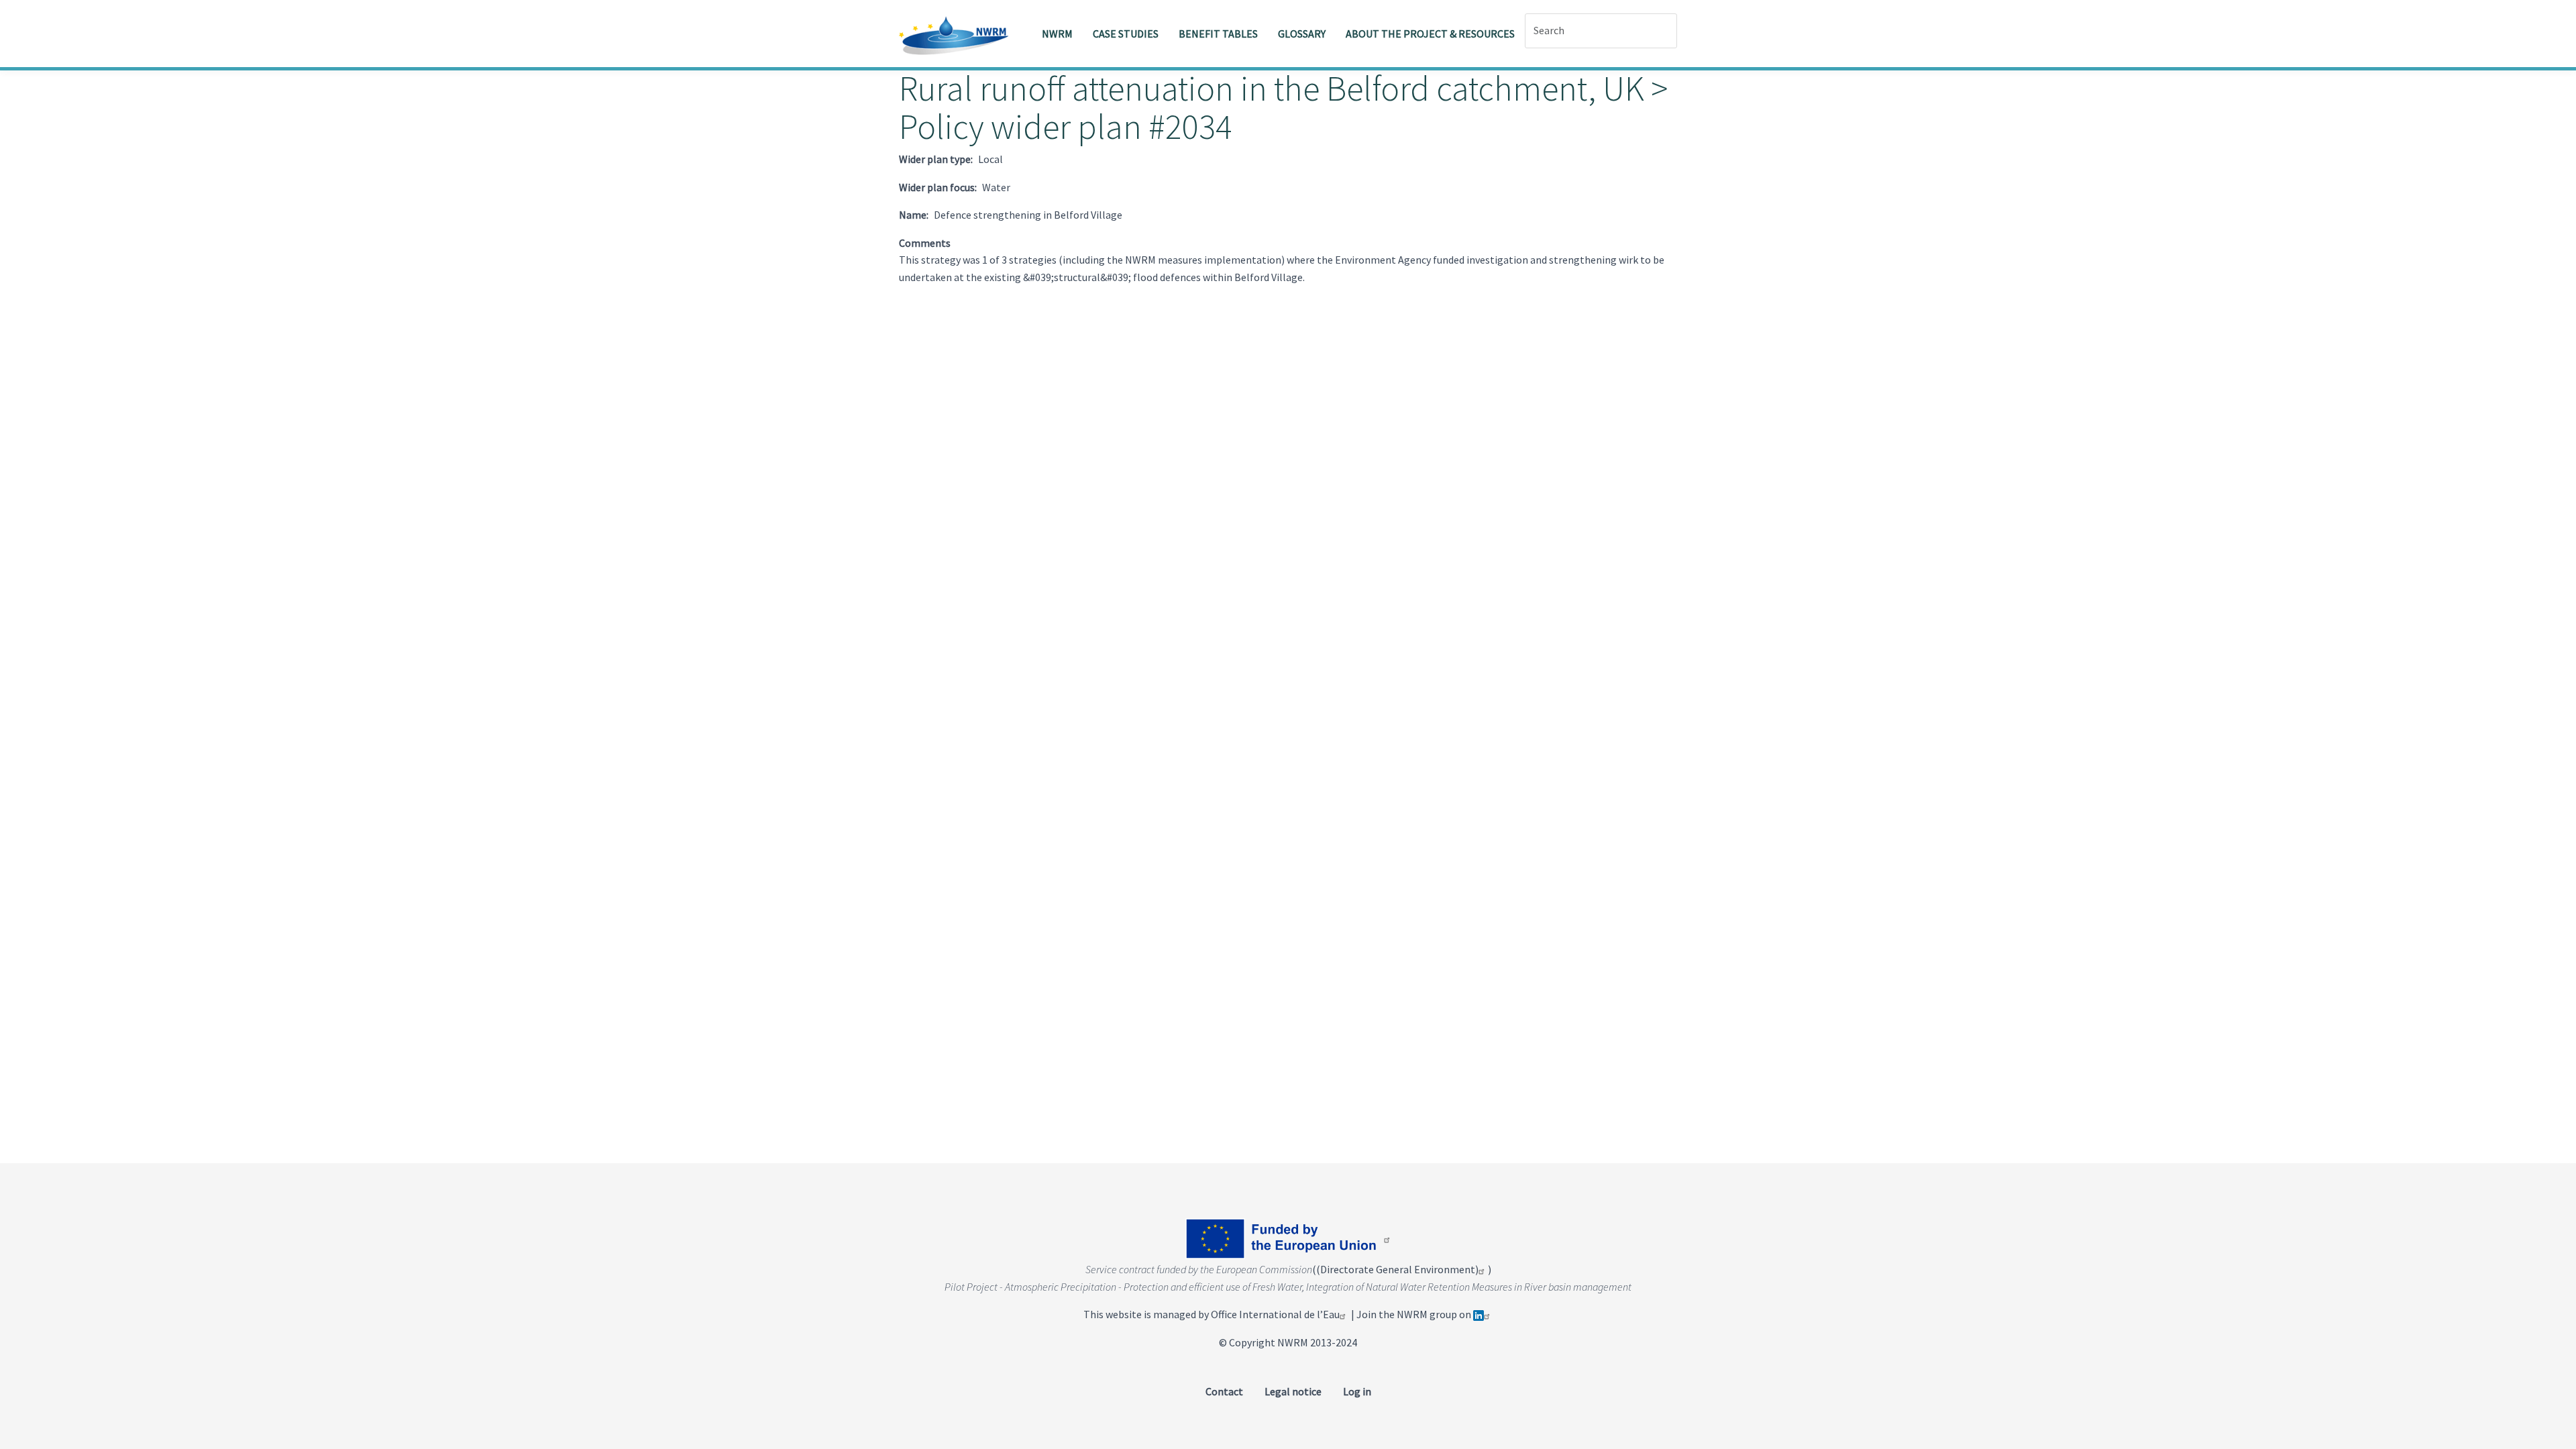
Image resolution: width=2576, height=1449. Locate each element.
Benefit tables (1218, 34)
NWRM (1057, 34)
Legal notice (1293, 1391)
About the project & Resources (1430, 34)
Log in (1357, 1391)
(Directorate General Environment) (1397, 1269)
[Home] (959, 34)
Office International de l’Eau (1275, 1314)
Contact (1224, 1391)
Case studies (1126, 34)
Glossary (1302, 34)
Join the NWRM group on (1415, 1314)
